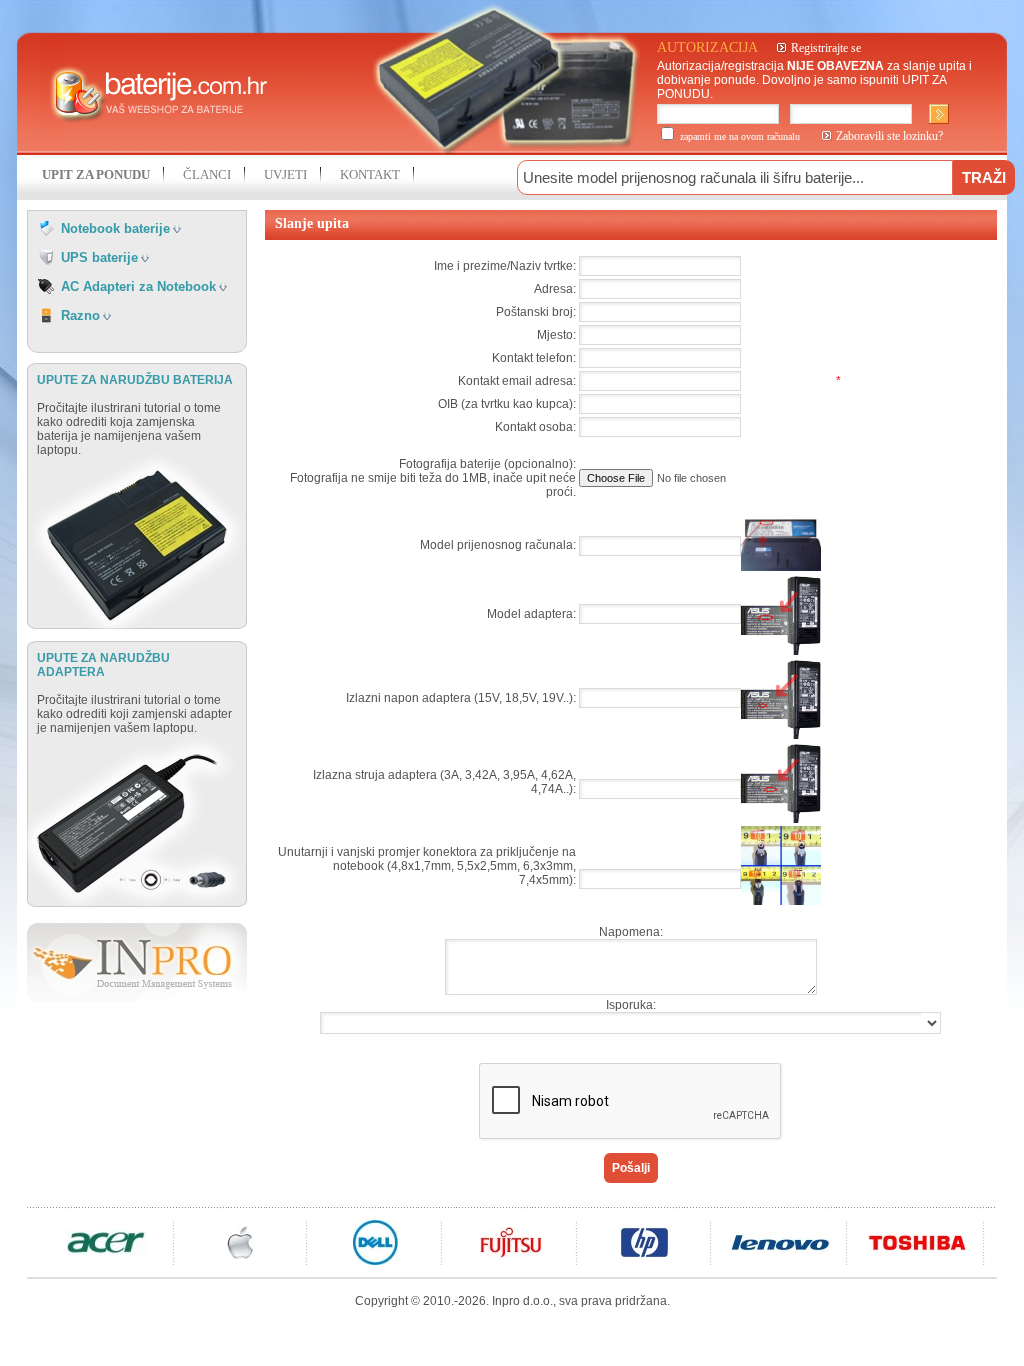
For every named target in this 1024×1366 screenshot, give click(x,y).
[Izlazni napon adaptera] (781, 735)
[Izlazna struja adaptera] (781, 819)
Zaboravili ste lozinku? (889, 136)
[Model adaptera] (781, 651)
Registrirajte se (826, 48)
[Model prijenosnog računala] (781, 567)
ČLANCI (207, 174)
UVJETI (285, 174)
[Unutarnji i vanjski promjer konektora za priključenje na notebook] (781, 901)
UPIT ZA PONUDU (96, 174)
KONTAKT (370, 174)
